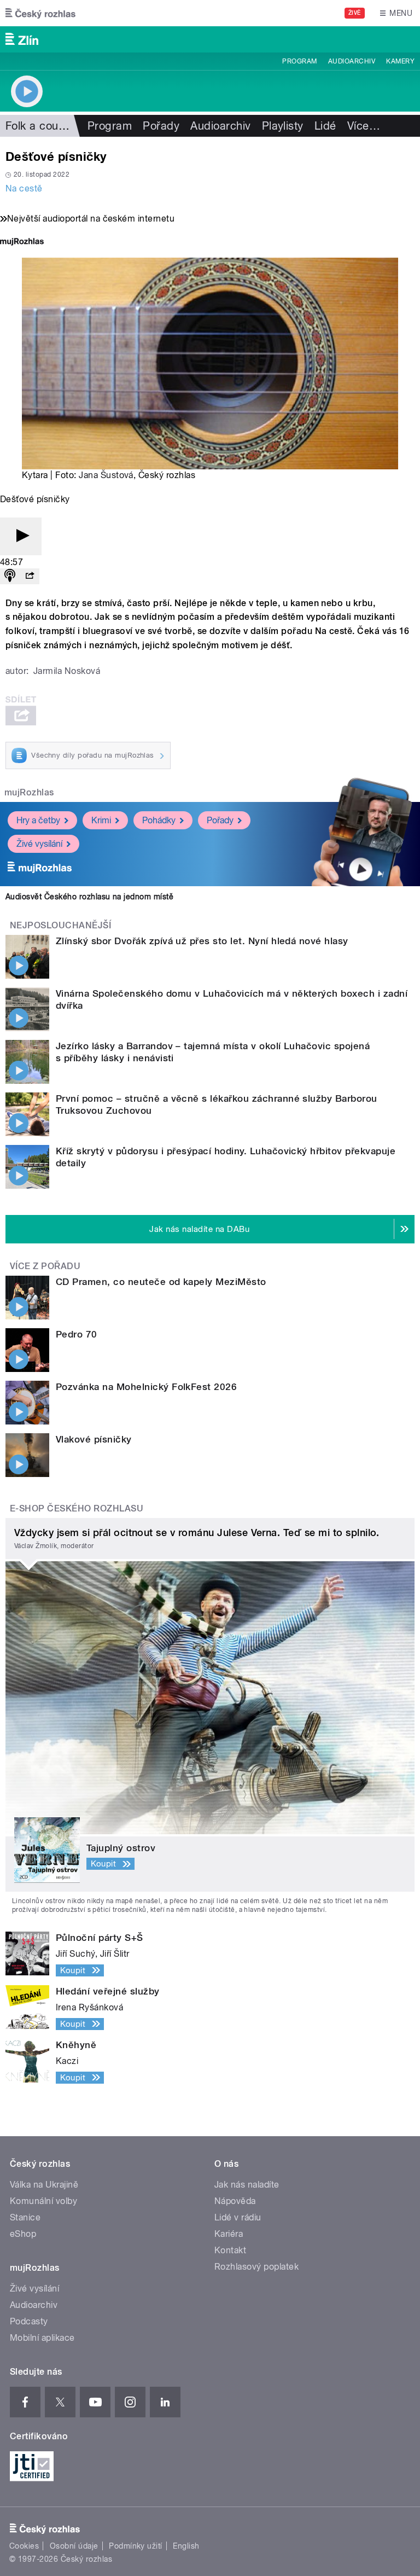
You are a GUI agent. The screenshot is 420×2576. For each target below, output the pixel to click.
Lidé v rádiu (238, 2217)
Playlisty (283, 126)
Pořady (161, 126)
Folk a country (42, 126)
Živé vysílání (39, 844)
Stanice (25, 2217)
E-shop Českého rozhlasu (77, 1508)
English (186, 2546)
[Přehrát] (21, 536)
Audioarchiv (352, 61)
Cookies (24, 2546)
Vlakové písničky (94, 1439)
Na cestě (24, 188)
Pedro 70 (77, 1334)
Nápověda (235, 2201)
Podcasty (29, 2321)
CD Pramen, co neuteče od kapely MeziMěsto (161, 1282)
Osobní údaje (74, 2546)
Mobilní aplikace (42, 2338)
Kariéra (229, 2234)
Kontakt (230, 2250)
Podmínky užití (136, 2546)
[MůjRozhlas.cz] (22, 243)
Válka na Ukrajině (44, 2185)
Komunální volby (43, 2201)
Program (299, 61)
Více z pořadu (45, 1266)
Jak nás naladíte (247, 2185)
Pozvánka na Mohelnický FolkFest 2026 (146, 1387)
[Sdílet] (30, 576)
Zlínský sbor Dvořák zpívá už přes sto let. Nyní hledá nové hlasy (202, 941)
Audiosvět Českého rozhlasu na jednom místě (89, 897)
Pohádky (159, 820)
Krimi (101, 820)
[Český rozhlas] (40, 13)
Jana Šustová (106, 475)
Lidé (325, 126)
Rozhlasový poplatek (256, 2267)
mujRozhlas (29, 792)
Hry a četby (38, 820)
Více (364, 126)
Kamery (400, 61)
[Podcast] (10, 576)
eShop (23, 2234)
